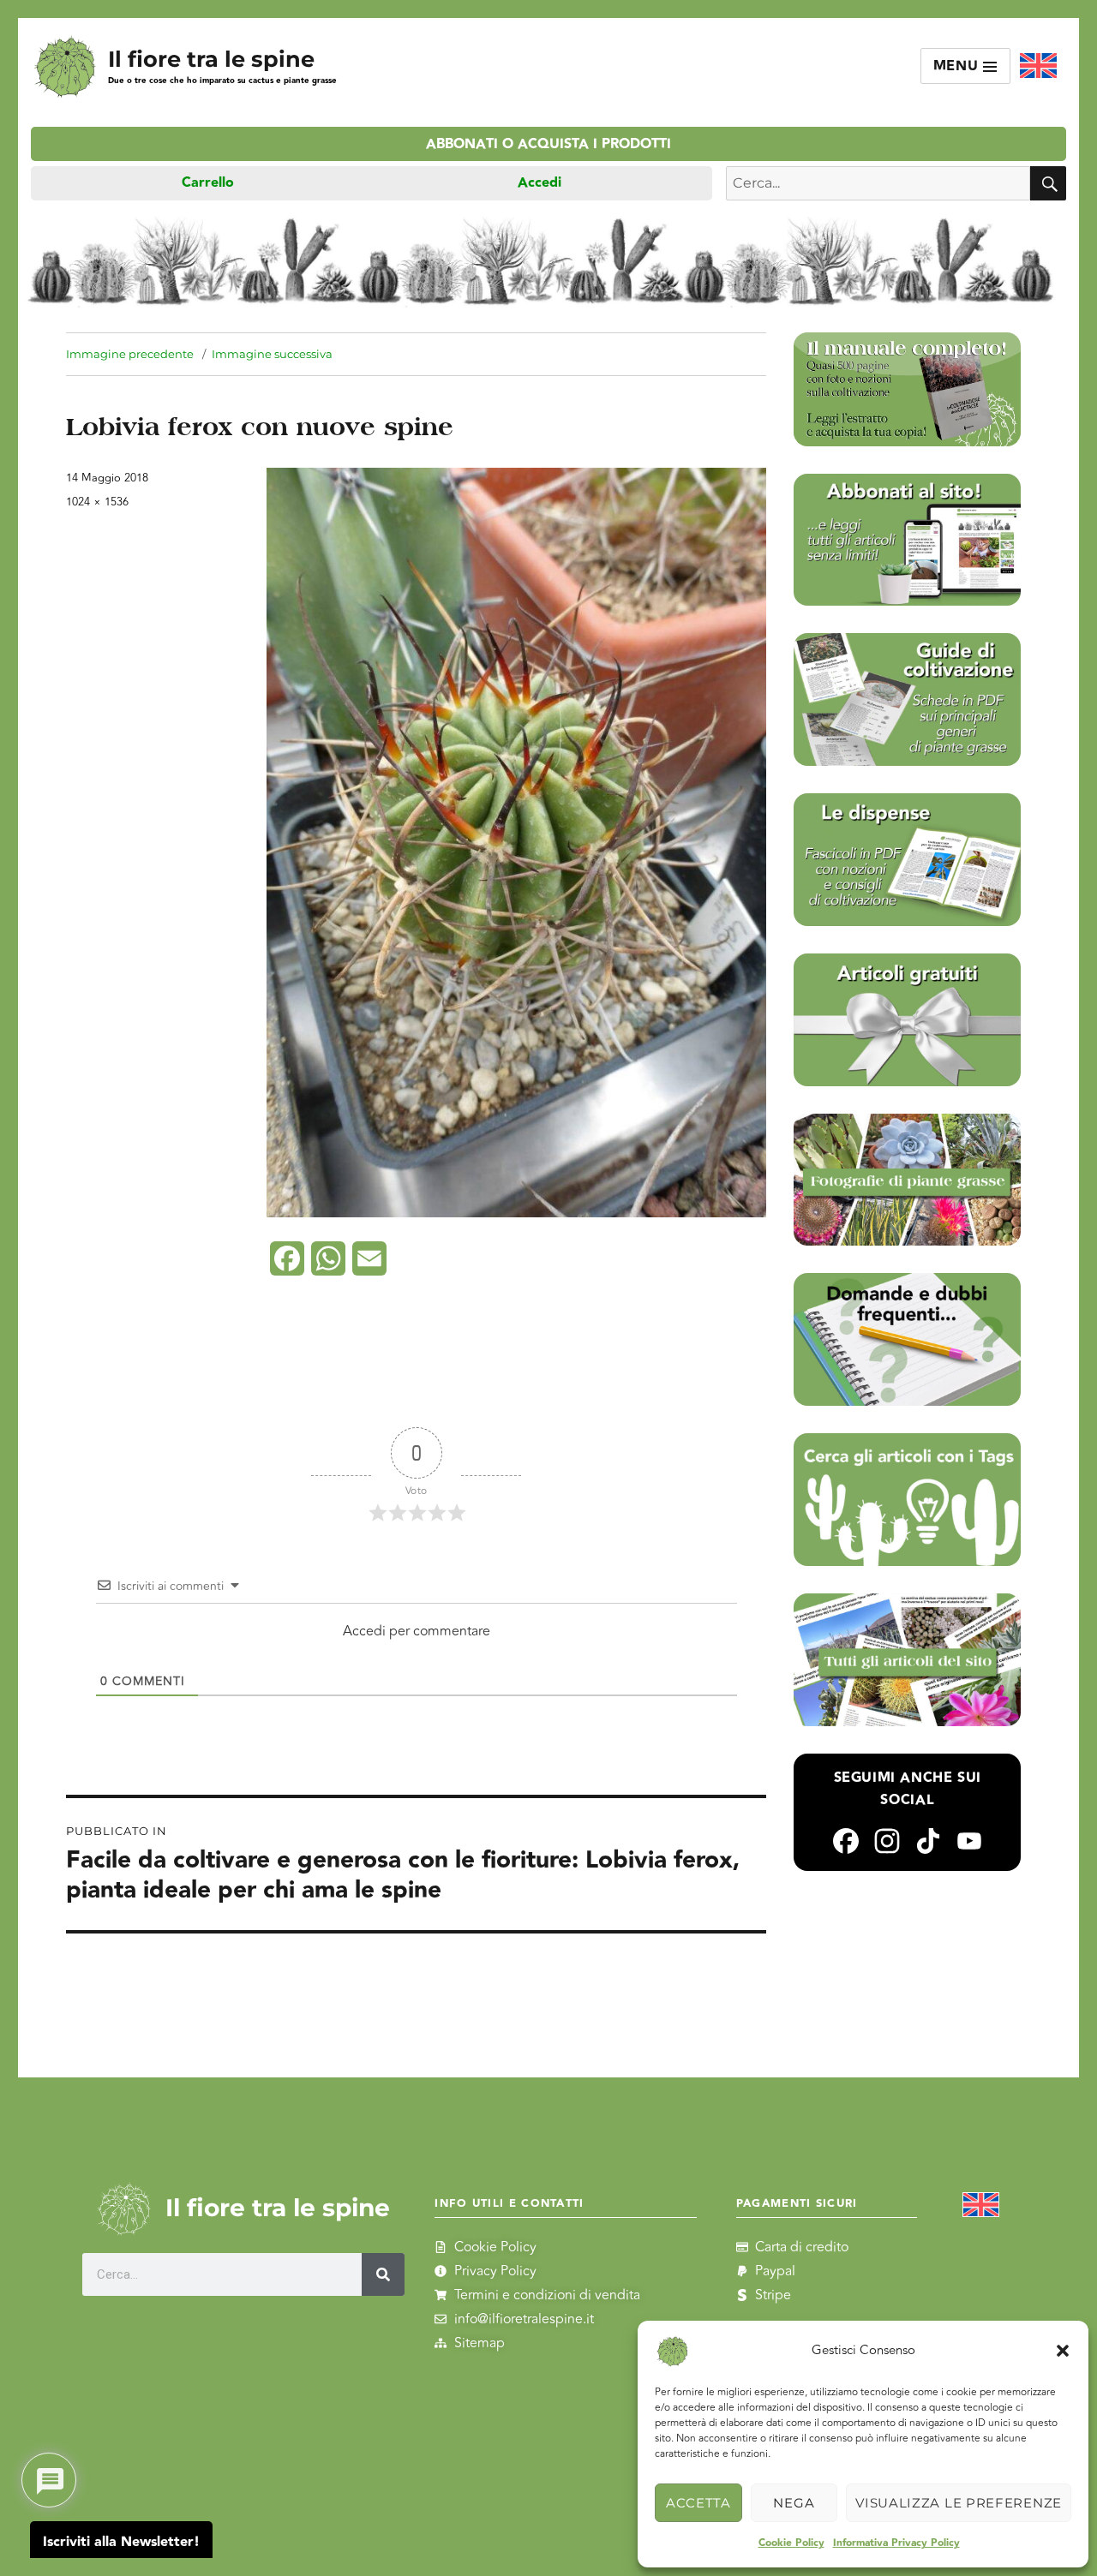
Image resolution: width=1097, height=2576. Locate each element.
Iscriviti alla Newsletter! (121, 2542)
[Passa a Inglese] (1038, 66)
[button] (1063, 2351)
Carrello (208, 183)
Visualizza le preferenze (959, 2503)
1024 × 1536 (97, 502)
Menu (959, 66)
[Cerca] (383, 2274)
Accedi (540, 183)
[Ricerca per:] (878, 183)
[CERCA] (1048, 183)
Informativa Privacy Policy (896, 2543)
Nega (794, 2503)
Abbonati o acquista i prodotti (548, 144)
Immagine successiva (272, 354)
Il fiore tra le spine (211, 59)
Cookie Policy (791, 2543)
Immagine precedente (130, 354)
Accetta (698, 2503)
